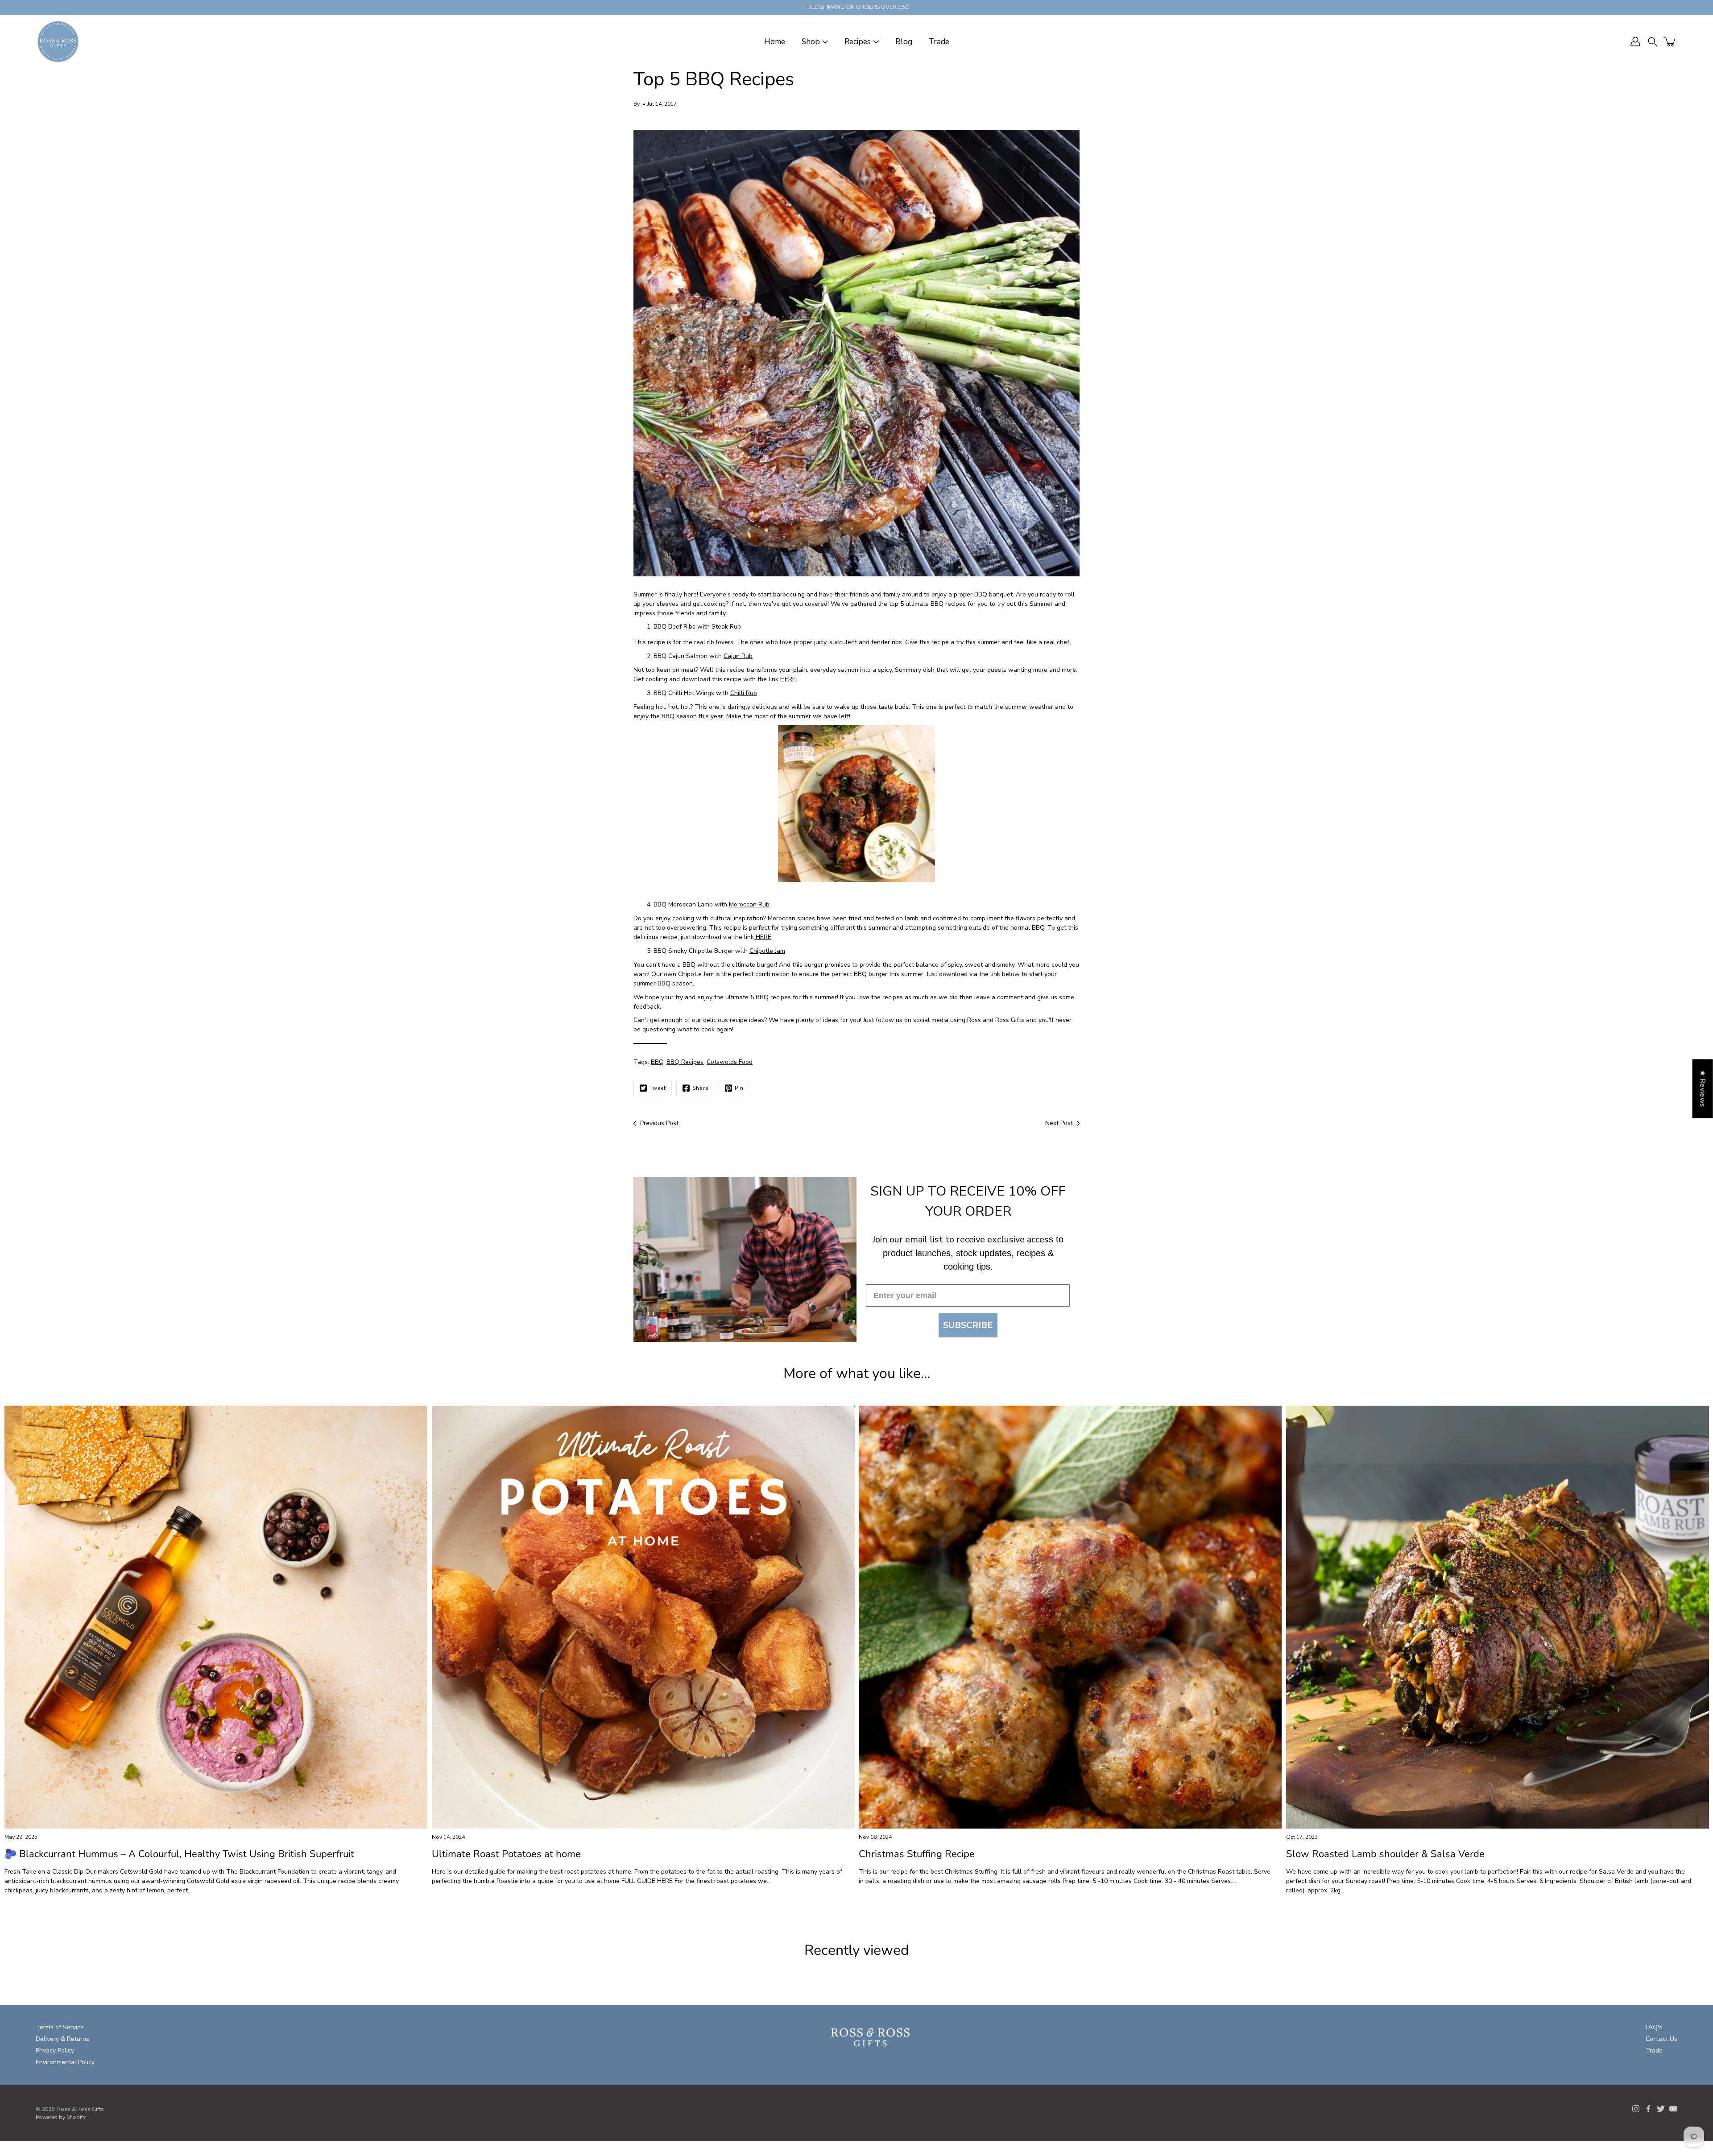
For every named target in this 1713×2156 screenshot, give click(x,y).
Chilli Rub (744, 693)
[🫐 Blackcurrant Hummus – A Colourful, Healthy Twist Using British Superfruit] (216, 1617)
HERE (788, 679)
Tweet (658, 1088)
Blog (904, 42)
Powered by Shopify (61, 2117)
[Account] (1635, 41)
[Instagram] (1636, 2109)
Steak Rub (726, 627)
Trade (939, 42)
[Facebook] (1648, 2109)
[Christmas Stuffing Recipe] (1070, 1617)
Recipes (858, 42)
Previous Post (659, 1123)
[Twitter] (1661, 2109)
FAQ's (1654, 2027)
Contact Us (1661, 2039)
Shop (811, 42)
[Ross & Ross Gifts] (58, 41)
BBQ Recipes (685, 1062)
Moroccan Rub (749, 904)
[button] (1653, 42)
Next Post (1059, 1123)
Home (775, 42)
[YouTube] (1673, 2109)
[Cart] (1670, 41)
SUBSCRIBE (968, 1325)
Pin (739, 1088)
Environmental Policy (65, 2062)
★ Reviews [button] (1703, 1088)
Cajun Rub (738, 656)
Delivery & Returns (62, 2039)
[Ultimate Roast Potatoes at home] (643, 1617)
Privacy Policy (55, 2050)
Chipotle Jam (767, 951)
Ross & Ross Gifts (81, 2109)
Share (700, 1088)
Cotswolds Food (730, 1062)
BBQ (657, 1062)
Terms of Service (60, 2027)
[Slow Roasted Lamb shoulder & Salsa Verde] (1498, 1617)
